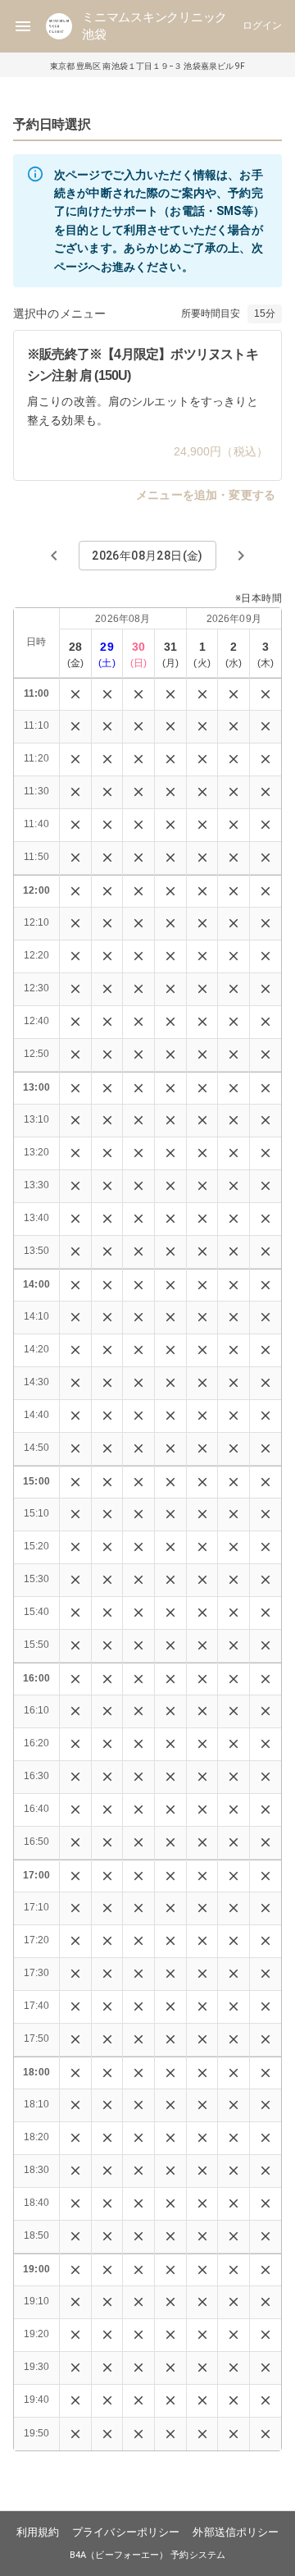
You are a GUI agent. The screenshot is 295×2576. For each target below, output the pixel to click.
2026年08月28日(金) (147, 556)
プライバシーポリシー (126, 2532)
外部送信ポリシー (236, 2532)
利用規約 (38, 2532)
